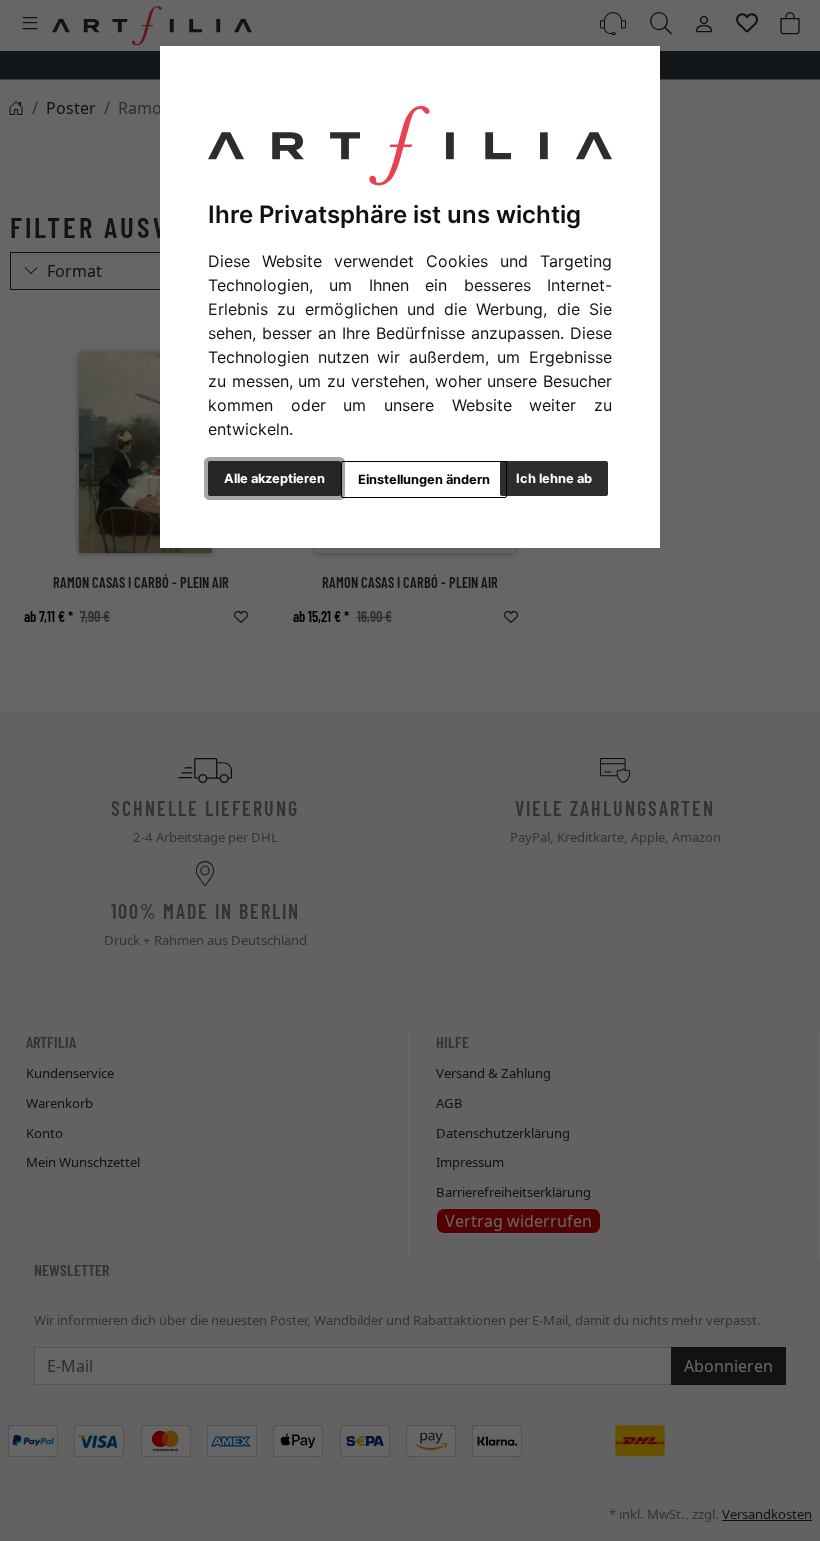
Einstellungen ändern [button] (424, 479)
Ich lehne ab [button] (554, 478)
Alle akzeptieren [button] (274, 478)
